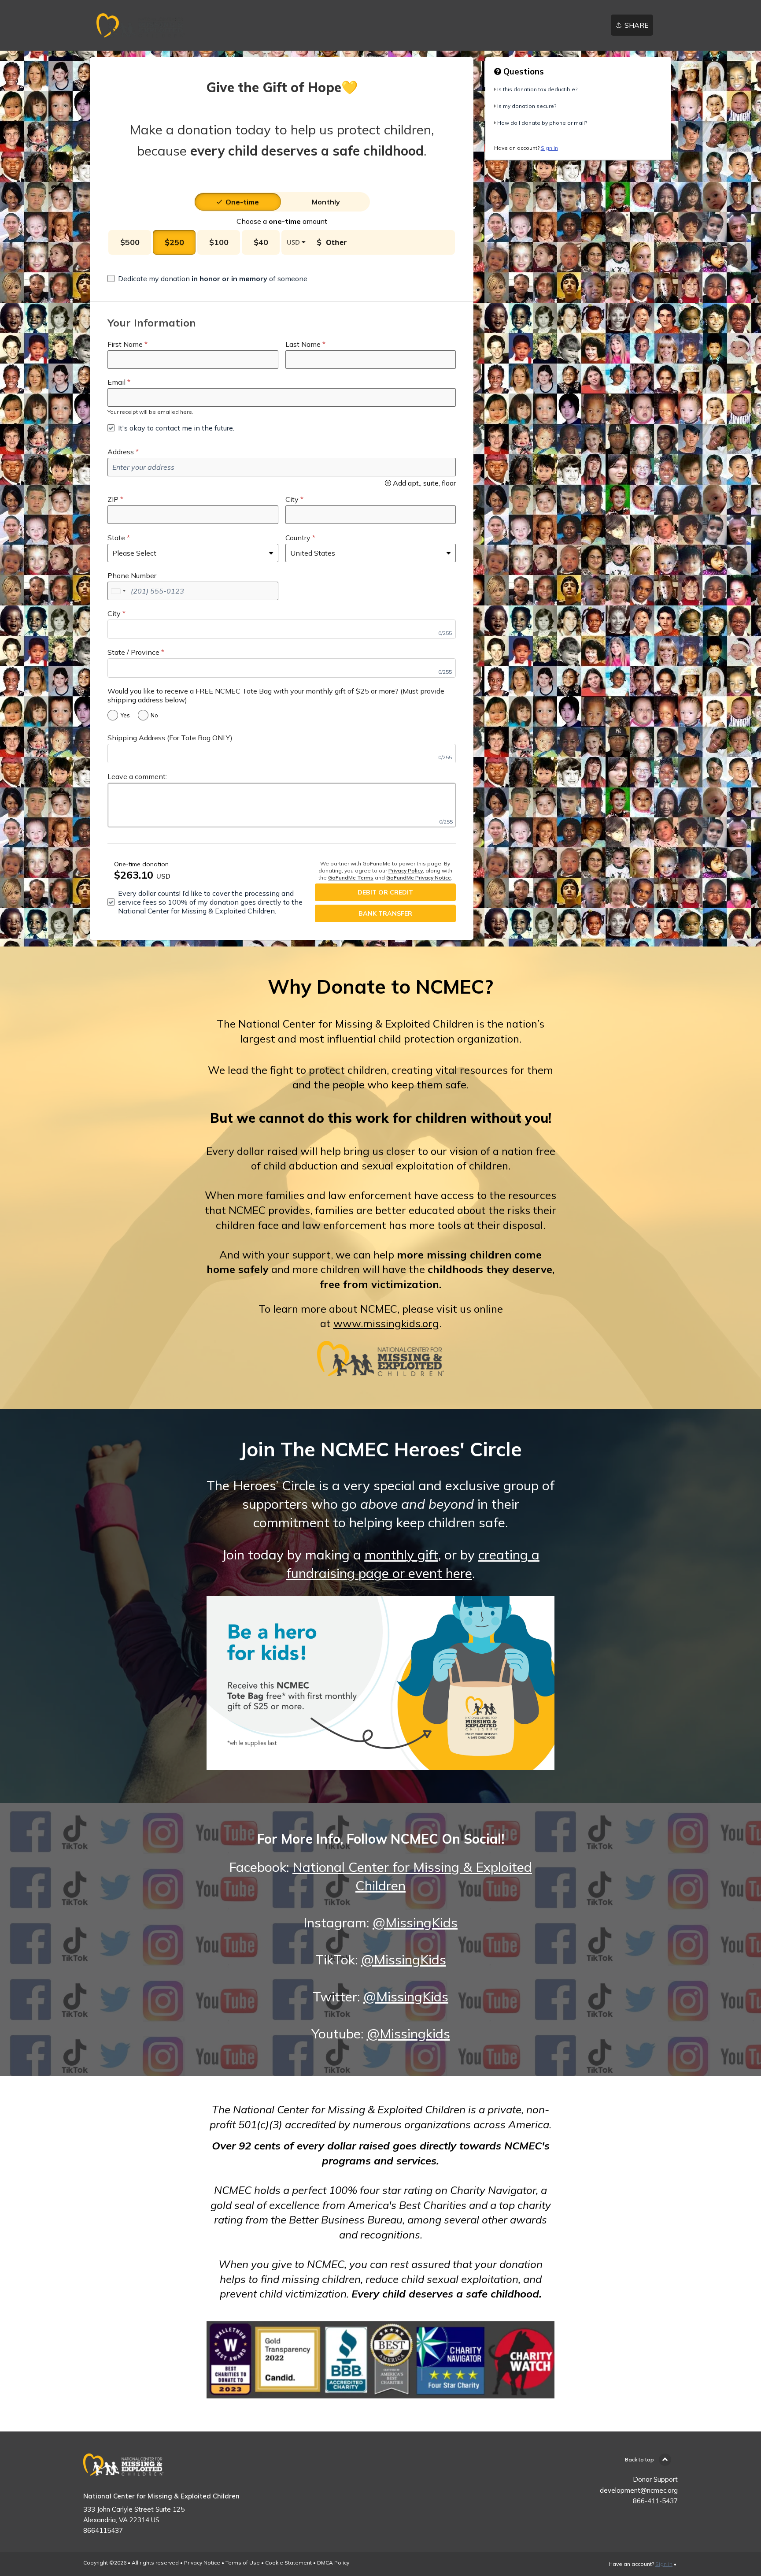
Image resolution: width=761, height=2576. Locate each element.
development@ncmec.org (639, 2490)
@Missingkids (408, 2034)
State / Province (133, 652)
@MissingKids (415, 1923)
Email (116, 382)
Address (121, 452)
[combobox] (118, 591)
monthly (326, 202)
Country (298, 538)
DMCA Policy (333, 2563)
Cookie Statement (288, 2563)
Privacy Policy (406, 870)
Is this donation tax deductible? (537, 89)
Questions (523, 71)
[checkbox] (207, 278)
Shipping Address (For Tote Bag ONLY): (171, 738)
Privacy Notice (202, 2563)
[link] (140, 25)
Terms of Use (243, 2563)
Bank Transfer (385, 913)
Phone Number (132, 575)
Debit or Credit (385, 892)
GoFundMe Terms (351, 878)
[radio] (242, 202)
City (292, 499)
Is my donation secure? (527, 106)
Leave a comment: (137, 776)
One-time (242, 202)
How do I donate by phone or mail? (542, 123)
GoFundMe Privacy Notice (419, 878)
